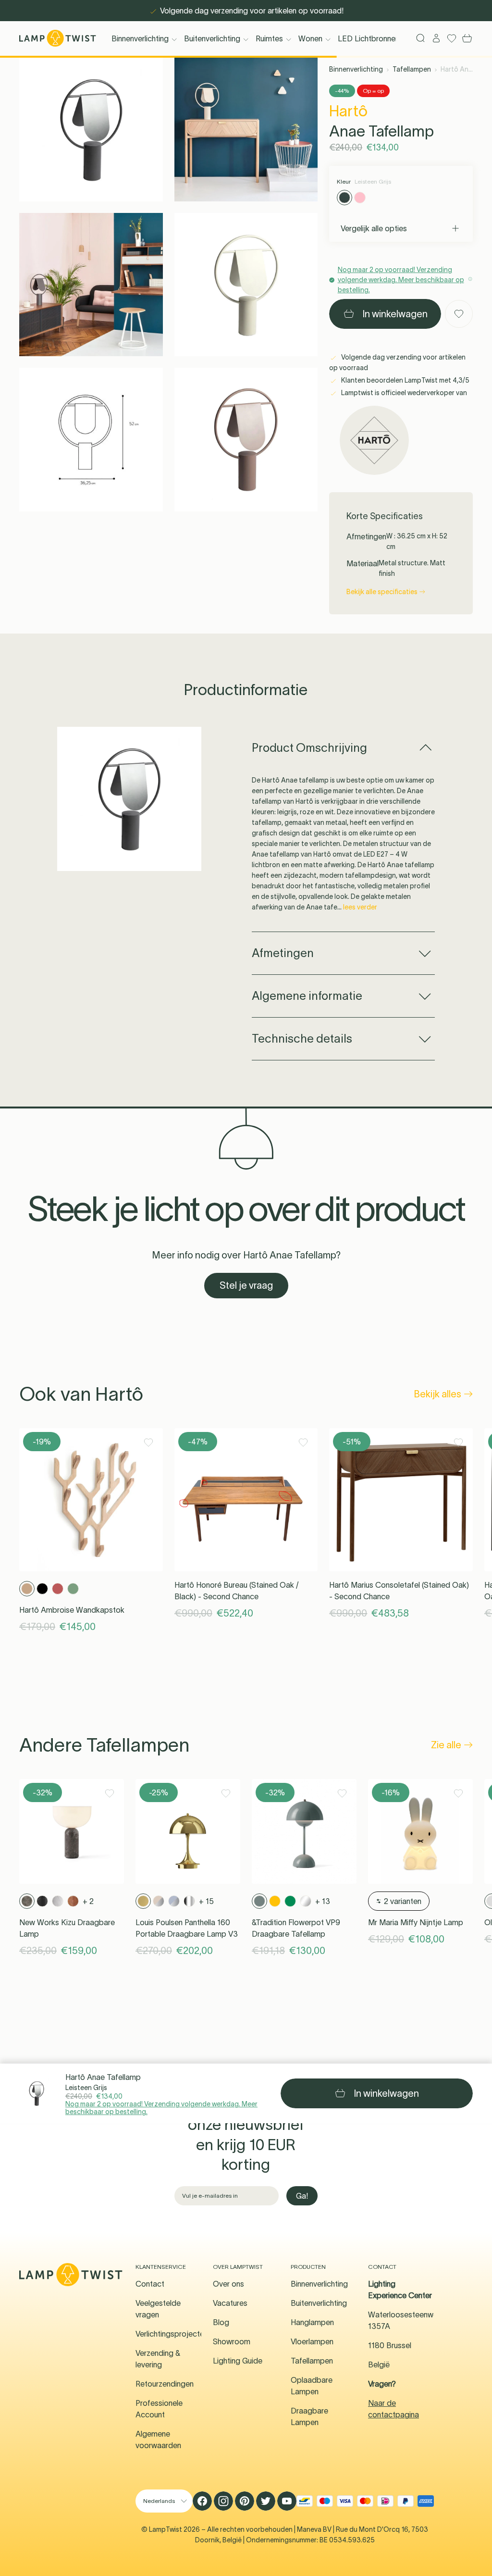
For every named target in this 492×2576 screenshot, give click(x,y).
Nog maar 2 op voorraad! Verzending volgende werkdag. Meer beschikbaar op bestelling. (161, 2108)
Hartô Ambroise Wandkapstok (72, 1610)
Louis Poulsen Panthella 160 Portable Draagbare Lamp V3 (187, 1928)
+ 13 (323, 1901)
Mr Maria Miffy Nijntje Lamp (416, 1922)
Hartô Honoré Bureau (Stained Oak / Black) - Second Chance (237, 1591)
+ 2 (88, 1901)
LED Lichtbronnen (369, 38)
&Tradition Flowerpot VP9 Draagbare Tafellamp (296, 1928)
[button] (91, 130)
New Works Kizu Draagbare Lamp (67, 1928)
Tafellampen (412, 69)
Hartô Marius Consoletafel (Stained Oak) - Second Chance (399, 1591)
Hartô (348, 111)
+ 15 (206, 1901)
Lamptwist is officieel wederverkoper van (403, 393)
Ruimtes (269, 38)
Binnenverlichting (140, 38)
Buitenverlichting (212, 38)
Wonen (310, 38)
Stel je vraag (246, 1285)
